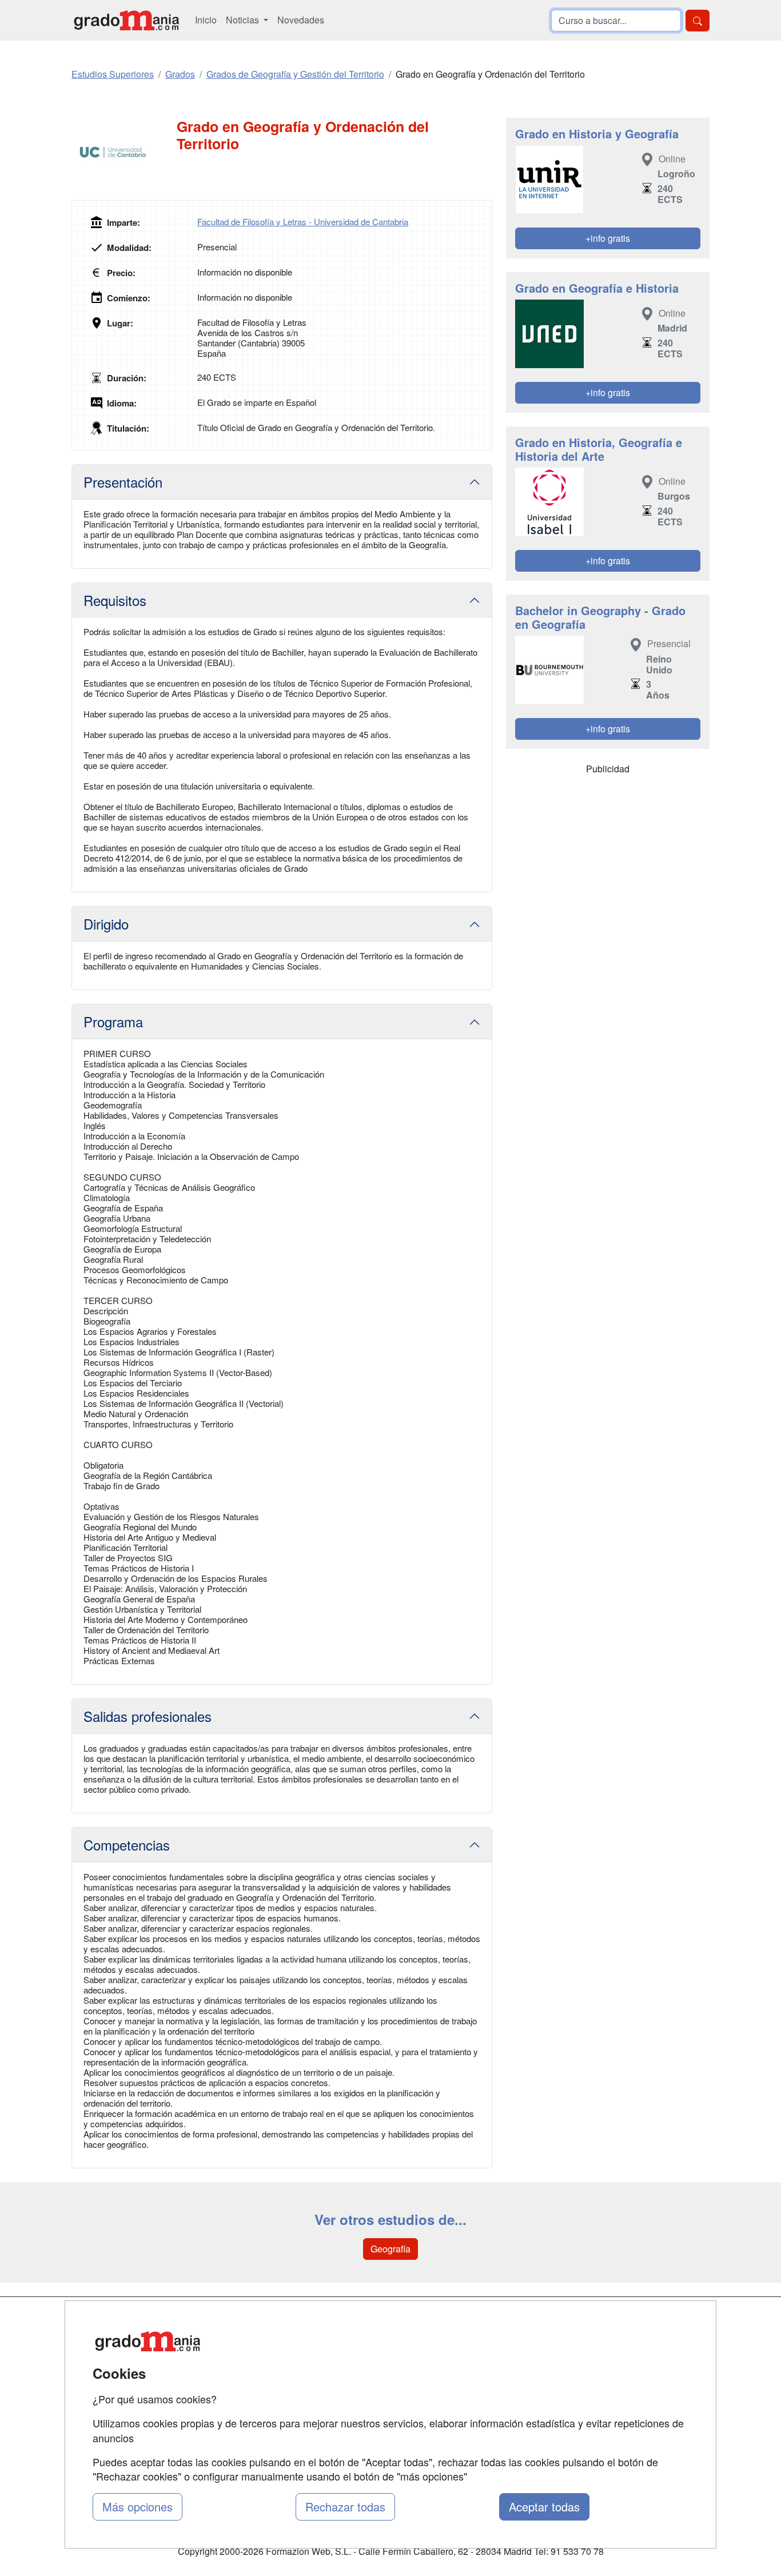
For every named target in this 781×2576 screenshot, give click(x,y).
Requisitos (115, 600)
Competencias (127, 1845)
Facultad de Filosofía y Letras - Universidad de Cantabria (303, 222)
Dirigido (106, 924)
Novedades (301, 20)
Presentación (123, 482)
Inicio (206, 20)
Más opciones (138, 2507)
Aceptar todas (544, 2507)
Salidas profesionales (148, 1716)
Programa (113, 1021)
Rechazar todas (345, 2507)
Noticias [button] (244, 20)
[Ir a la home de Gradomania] (126, 20)
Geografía (390, 2249)
